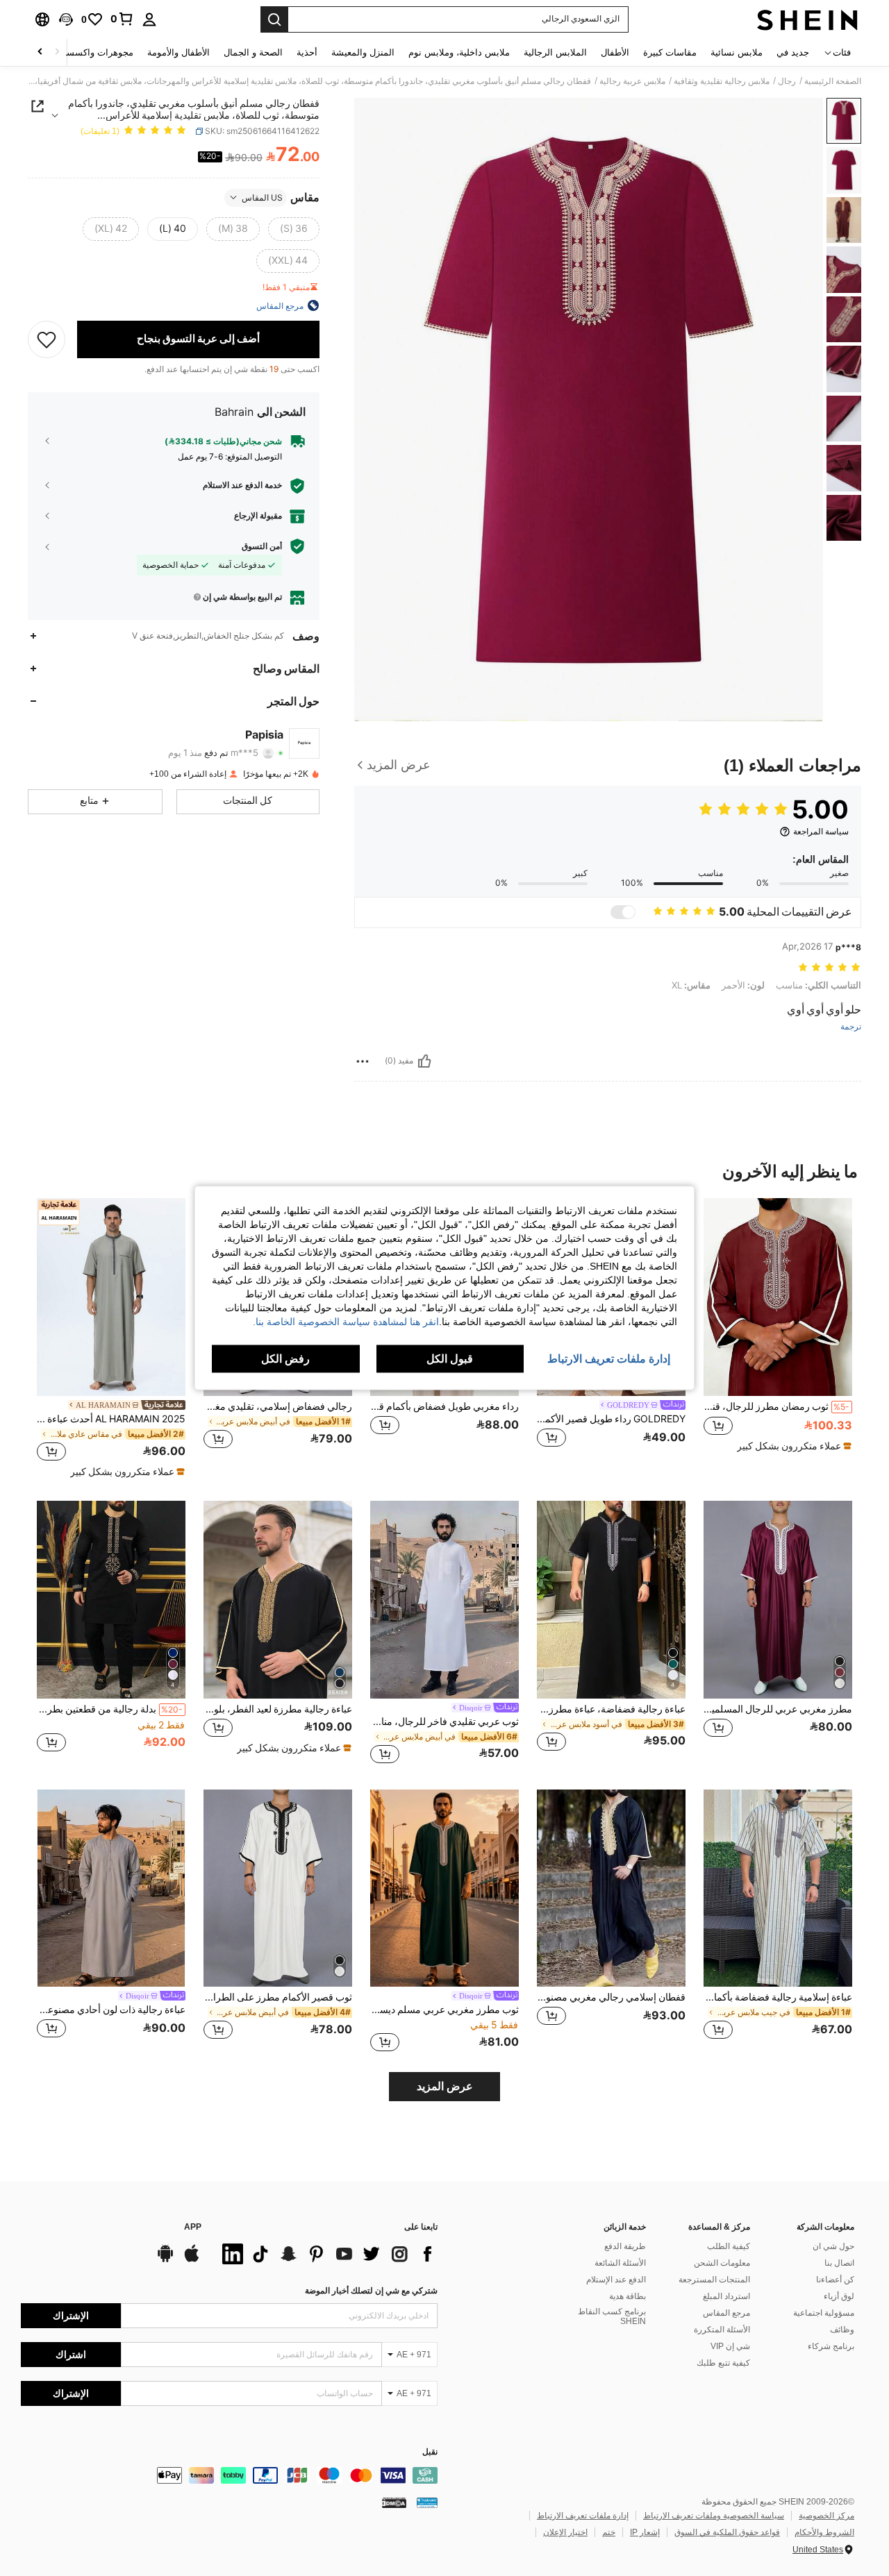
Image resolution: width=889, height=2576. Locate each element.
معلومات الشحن (722, 2263)
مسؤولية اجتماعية (824, 2313)
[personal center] (149, 19)
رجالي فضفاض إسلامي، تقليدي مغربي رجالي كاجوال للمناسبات (278, 1406)
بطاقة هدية (628, 2296)
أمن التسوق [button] (262, 546)
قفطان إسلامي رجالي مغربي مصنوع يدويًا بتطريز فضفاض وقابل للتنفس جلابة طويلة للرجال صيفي (611, 1997)
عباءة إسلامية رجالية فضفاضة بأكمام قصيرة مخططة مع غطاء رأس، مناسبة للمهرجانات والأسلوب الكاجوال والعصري (778, 1997)
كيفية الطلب (729, 2246)
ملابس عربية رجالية (632, 81)
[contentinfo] (229, 2475)
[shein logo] (807, 19)
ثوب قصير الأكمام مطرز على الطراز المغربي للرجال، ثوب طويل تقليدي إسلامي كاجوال (278, 1997)
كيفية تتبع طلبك (723, 2363)
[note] (792, 1446)
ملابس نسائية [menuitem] (737, 52)
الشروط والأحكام (824, 2532)
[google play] (165, 2260)
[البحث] (274, 19)
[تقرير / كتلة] (363, 1061)
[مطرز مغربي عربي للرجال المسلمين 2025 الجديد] (778, 1600)
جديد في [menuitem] (793, 52)
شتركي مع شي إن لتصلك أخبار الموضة (371, 2291)
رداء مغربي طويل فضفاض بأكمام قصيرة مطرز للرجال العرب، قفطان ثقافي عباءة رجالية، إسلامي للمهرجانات (444, 1406)
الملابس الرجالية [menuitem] (555, 52)
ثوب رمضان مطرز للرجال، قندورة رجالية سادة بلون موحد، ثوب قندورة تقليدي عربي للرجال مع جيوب (776, 1406)
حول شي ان (833, 2246)
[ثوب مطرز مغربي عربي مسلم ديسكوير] (444, 1888)
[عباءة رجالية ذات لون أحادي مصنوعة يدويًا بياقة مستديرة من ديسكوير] (111, 1888)
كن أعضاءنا (835, 2280)
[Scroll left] (57, 52)
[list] (326, 2254)
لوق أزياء (839, 2296)
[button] (66, 19)
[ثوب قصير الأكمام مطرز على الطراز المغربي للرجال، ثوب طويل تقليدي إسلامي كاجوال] (278, 1888)
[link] (122, 19)
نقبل (430, 2452)
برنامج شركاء (831, 2346)
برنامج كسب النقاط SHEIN (612, 2316)
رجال (787, 81)
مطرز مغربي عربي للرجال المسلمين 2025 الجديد (778, 1709)
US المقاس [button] (262, 197)
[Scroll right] (40, 52)
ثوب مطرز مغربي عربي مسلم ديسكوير (444, 2010)
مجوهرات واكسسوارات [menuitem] (89, 52)
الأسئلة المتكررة (722, 2330)
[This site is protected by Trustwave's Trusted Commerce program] (427, 2502)
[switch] (623, 912)
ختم (609, 2532)
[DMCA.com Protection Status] (394, 2502)
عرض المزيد (445, 2086)
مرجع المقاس (726, 2313)
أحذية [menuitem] (307, 52)
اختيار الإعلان (565, 2532)
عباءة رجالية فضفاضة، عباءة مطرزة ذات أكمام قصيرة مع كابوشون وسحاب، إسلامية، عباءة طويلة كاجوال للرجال (611, 1709)
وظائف (842, 2330)
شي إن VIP (730, 2346)
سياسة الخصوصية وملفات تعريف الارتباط (714, 2516)
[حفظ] (47, 339)
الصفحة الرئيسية (833, 81)
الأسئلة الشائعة (620, 2263)
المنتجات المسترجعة (714, 2280)
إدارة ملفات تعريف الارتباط (583, 2516)
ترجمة (851, 1027)
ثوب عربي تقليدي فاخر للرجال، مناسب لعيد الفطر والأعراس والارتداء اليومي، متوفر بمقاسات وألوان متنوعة (444, 1721)
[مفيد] (424, 1061)
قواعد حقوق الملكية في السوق (727, 2532)
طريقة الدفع (625, 2246)
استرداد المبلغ (726, 2296)
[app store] (192, 2260)
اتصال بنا (839, 2263)
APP (193, 2227)
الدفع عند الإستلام (616, 2280)
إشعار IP (645, 2532)
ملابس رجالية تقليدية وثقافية (722, 81)
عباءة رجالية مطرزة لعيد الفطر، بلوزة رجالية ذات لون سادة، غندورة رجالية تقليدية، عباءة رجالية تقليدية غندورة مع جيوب (278, 1709)
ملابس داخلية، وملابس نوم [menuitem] (459, 52)
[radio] (294, 228)
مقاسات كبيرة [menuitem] (670, 52)
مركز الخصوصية (826, 2516)
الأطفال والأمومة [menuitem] (178, 52)
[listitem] (778, 1331)
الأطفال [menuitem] (615, 52)
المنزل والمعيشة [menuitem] (363, 52)
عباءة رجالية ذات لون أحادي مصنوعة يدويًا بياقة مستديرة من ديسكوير (111, 2010)
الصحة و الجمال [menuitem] (253, 52)
